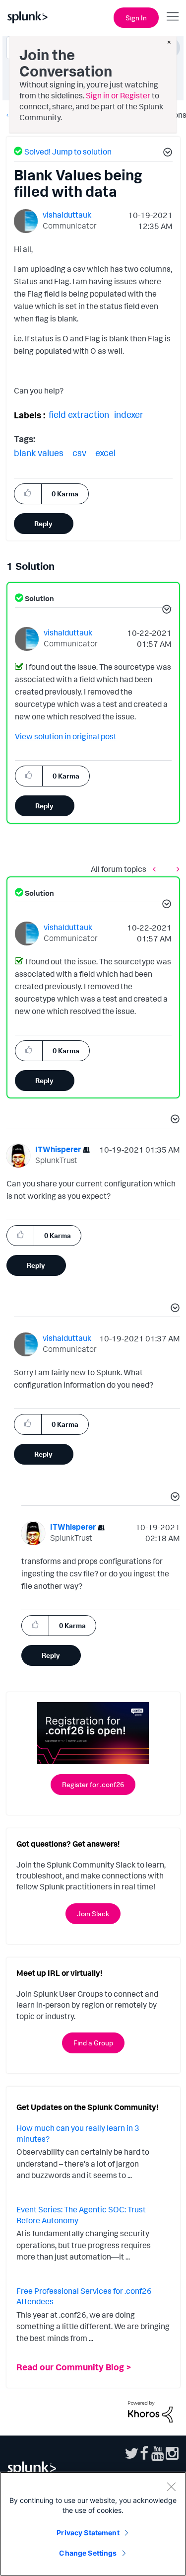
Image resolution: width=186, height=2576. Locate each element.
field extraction (79, 414)
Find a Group (93, 2043)
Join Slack (93, 1913)
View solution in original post (66, 736)
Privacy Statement (88, 2533)
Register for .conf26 (93, 1784)
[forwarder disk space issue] (176, 869)
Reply (43, 523)
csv (79, 453)
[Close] (171, 2487)
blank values (39, 453)
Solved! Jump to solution (68, 152)
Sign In (136, 18)
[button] (166, 154)
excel (105, 453)
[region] (93, 2524)
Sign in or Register (118, 95)
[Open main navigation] (173, 16)
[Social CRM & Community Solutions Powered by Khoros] (150, 2411)
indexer (129, 414)
